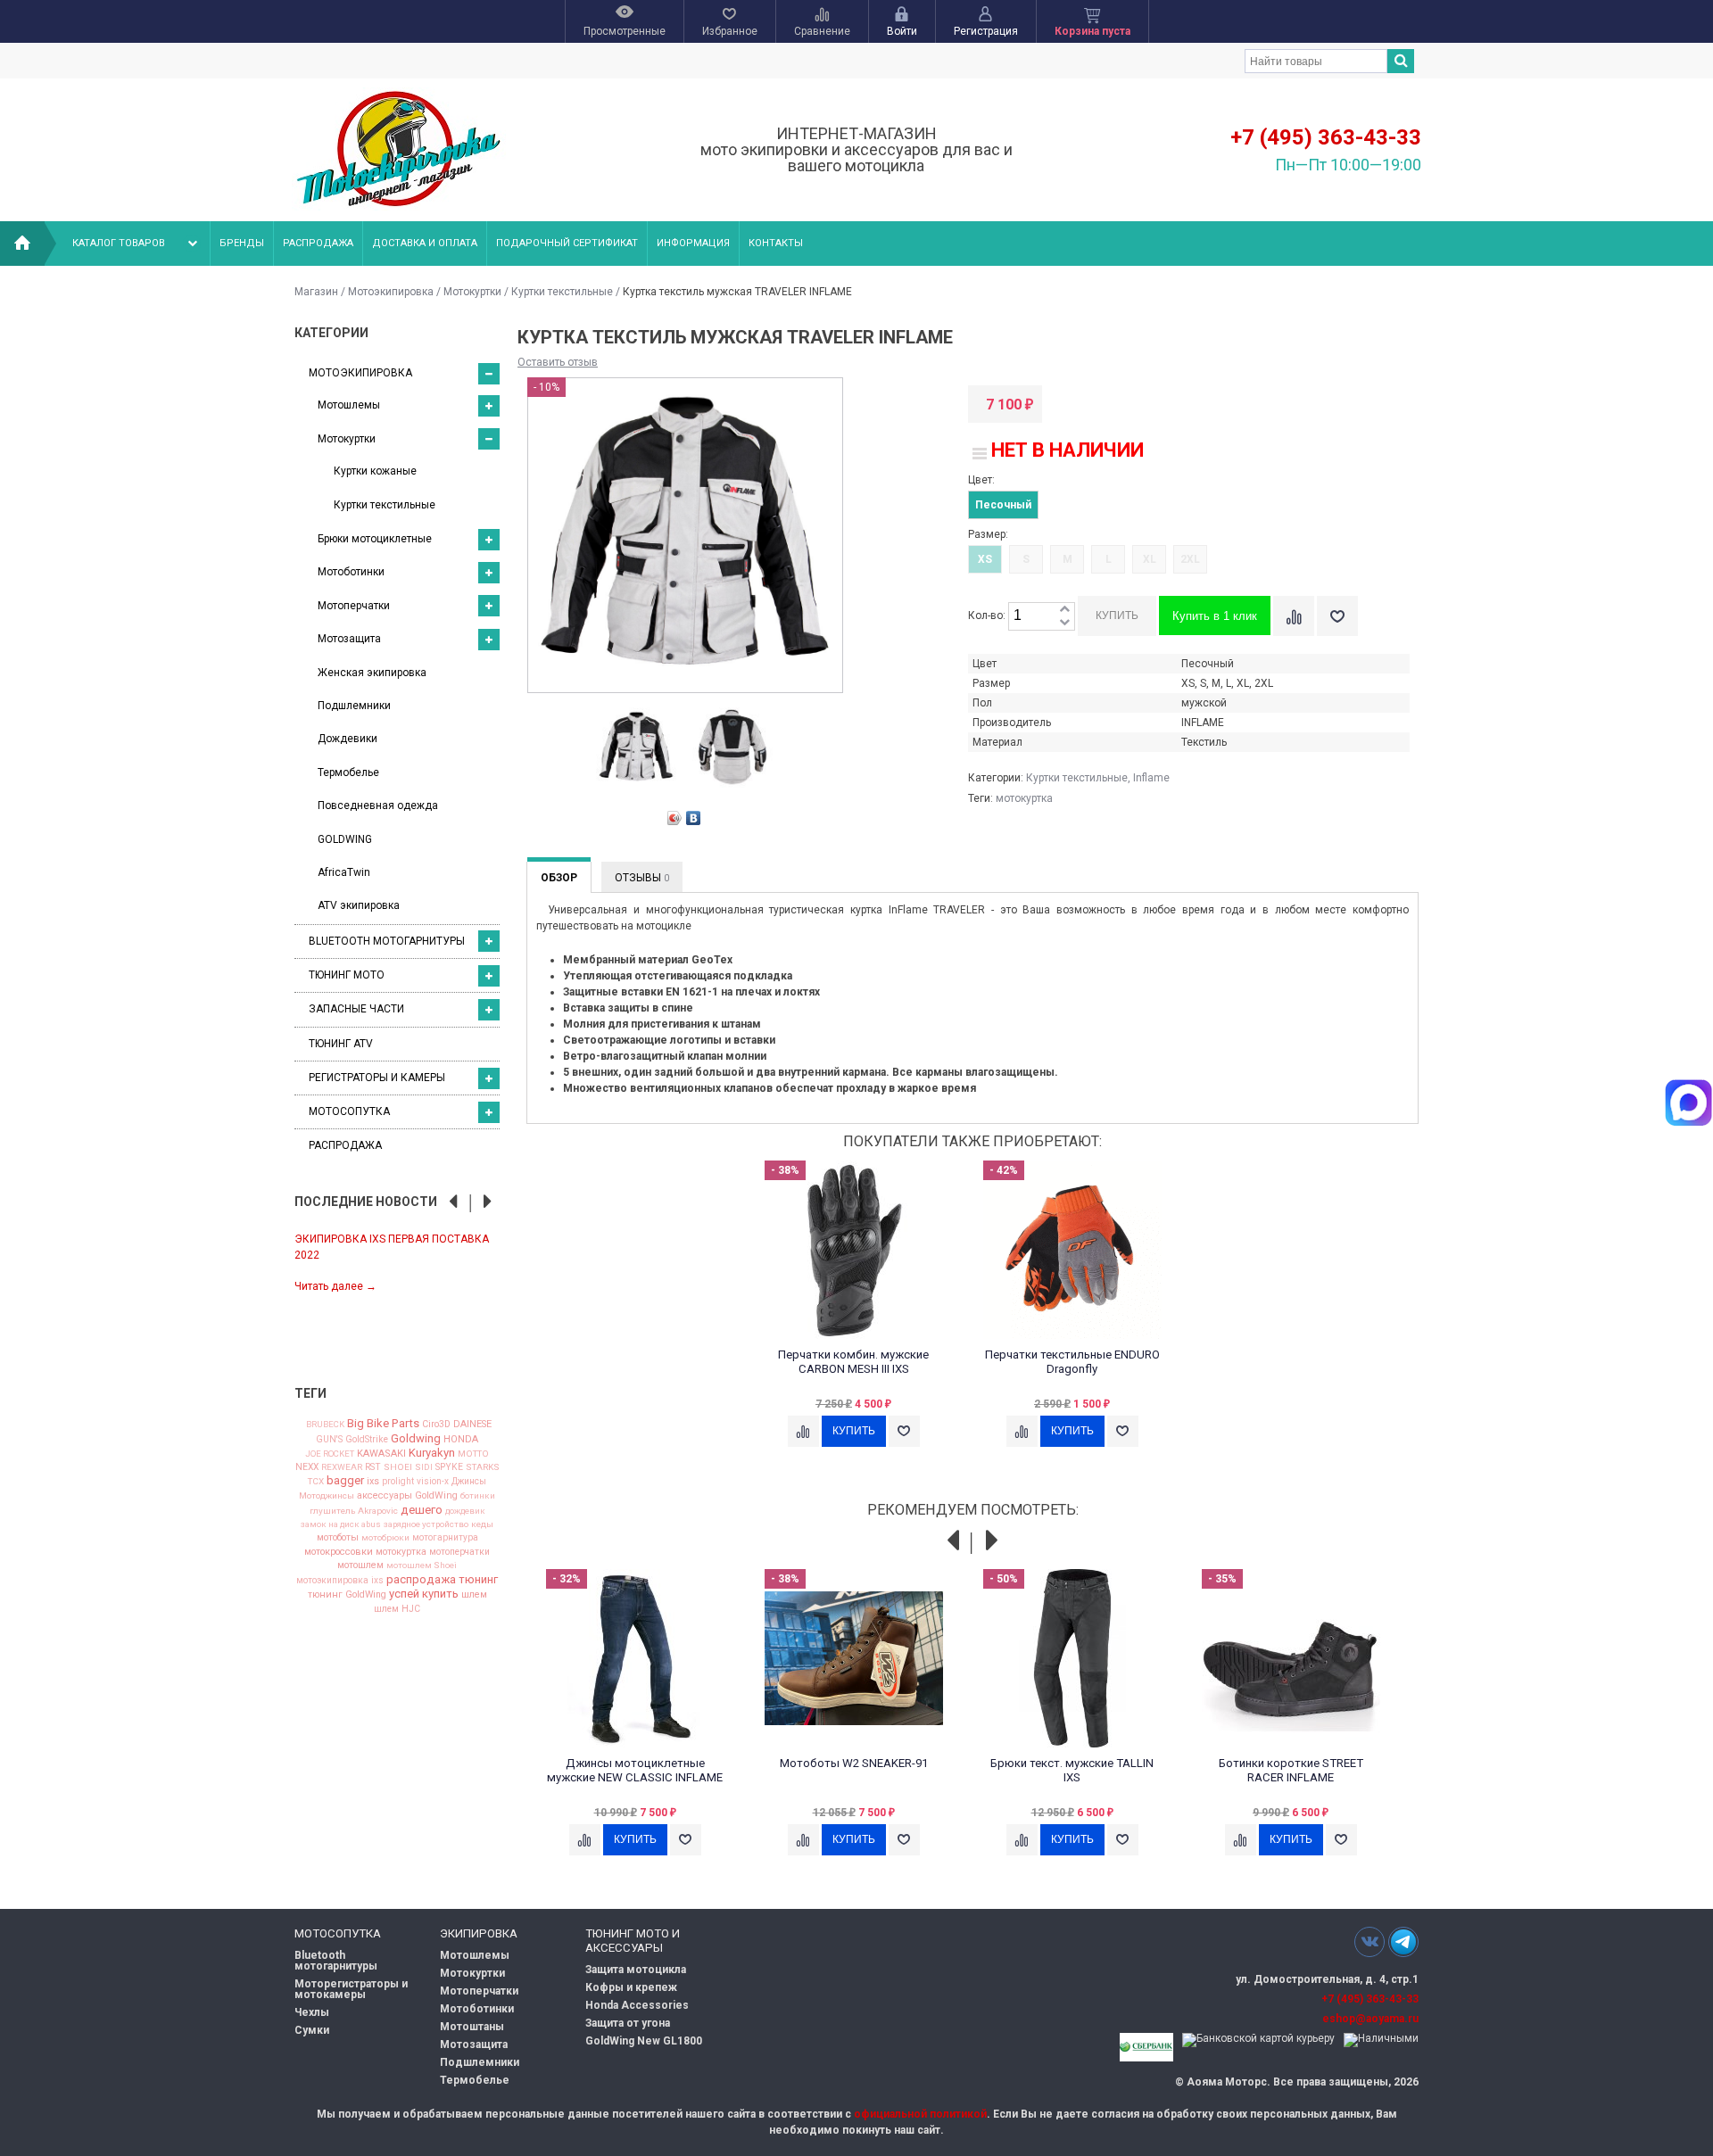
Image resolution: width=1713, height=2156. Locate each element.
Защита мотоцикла (636, 1970)
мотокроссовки (339, 1553)
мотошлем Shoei (422, 1565)
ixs (373, 1482)
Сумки (312, 2030)
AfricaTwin (344, 872)
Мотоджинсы (327, 1496)
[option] (397, 1262)
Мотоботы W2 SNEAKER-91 (854, 1763)
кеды (482, 1524)
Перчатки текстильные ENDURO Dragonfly (1072, 1362)
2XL (1190, 559)
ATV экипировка (359, 905)
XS (985, 559)
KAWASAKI (381, 1454)
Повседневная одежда (378, 805)
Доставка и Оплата (425, 243)
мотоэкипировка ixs (340, 1581)
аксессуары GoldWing (407, 1496)
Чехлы (312, 2012)
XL (1150, 559)
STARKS (483, 1467)
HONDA (461, 1439)
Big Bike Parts (383, 1423)
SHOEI (398, 1467)
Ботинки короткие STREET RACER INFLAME (1291, 1770)
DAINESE (472, 1425)
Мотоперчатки (354, 606)
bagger (345, 1480)
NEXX (307, 1467)
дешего (422, 1510)
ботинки (478, 1496)
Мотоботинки (351, 572)
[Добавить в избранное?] (1337, 616)
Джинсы (469, 1482)
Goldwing (416, 1438)
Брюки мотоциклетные (375, 539)
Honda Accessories (637, 2005)
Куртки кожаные (375, 471)
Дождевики (348, 739)
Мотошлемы (349, 405)
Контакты (776, 243)
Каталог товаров (119, 243)
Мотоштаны (472, 2027)
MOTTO (473, 1454)
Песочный (1003, 505)
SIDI (424, 1467)
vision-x (433, 1482)
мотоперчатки (459, 1552)
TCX (316, 1482)
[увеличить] (1064, 610)
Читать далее (335, 1286)
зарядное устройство (426, 1524)
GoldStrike (367, 1440)
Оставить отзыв (558, 362)
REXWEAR (342, 1467)
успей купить (424, 1594)
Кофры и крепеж (631, 1987)
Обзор (559, 878)
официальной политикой (920, 2114)
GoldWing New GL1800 (644, 2041)
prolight (398, 1482)
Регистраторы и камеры (377, 1078)
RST (373, 1467)
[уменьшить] (1064, 623)
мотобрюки (385, 1538)
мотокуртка (401, 1553)
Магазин (316, 292)
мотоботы (338, 1538)
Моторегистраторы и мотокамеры (351, 1989)
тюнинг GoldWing (347, 1595)
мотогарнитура (445, 1538)
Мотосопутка (349, 1111)
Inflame (1151, 778)
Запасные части (356, 1009)
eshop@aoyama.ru (1370, 2019)
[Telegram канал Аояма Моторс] (1403, 1946)
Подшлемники (354, 706)
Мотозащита (349, 639)
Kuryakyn (432, 1453)
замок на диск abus (341, 1524)
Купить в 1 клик (1215, 616)
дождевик (465, 1511)
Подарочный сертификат (567, 243)
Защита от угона (628, 2023)
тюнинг (478, 1579)
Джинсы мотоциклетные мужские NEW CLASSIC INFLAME (635, 1770)
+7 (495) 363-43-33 (1326, 137)
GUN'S (329, 1440)
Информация (693, 243)
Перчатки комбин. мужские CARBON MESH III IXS (853, 1362)
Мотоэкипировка (391, 292)
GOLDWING (345, 839)
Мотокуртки (472, 292)
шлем (474, 1595)
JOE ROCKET (330, 1454)
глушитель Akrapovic (354, 1511)
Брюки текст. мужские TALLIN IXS (1072, 1770)
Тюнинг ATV (341, 1044)
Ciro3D (436, 1425)
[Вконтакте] (1370, 1941)
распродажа (421, 1579)
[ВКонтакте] (694, 818)
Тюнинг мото (347, 975)
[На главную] (22, 244)
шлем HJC (397, 1609)
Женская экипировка (372, 673)
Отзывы (642, 878)
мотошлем (360, 1566)
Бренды (242, 243)
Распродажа (318, 243)
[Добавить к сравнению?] (1294, 616)
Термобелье (348, 772)
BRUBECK (325, 1425)
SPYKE (449, 1467)
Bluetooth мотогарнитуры (387, 941)
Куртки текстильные (562, 292)
